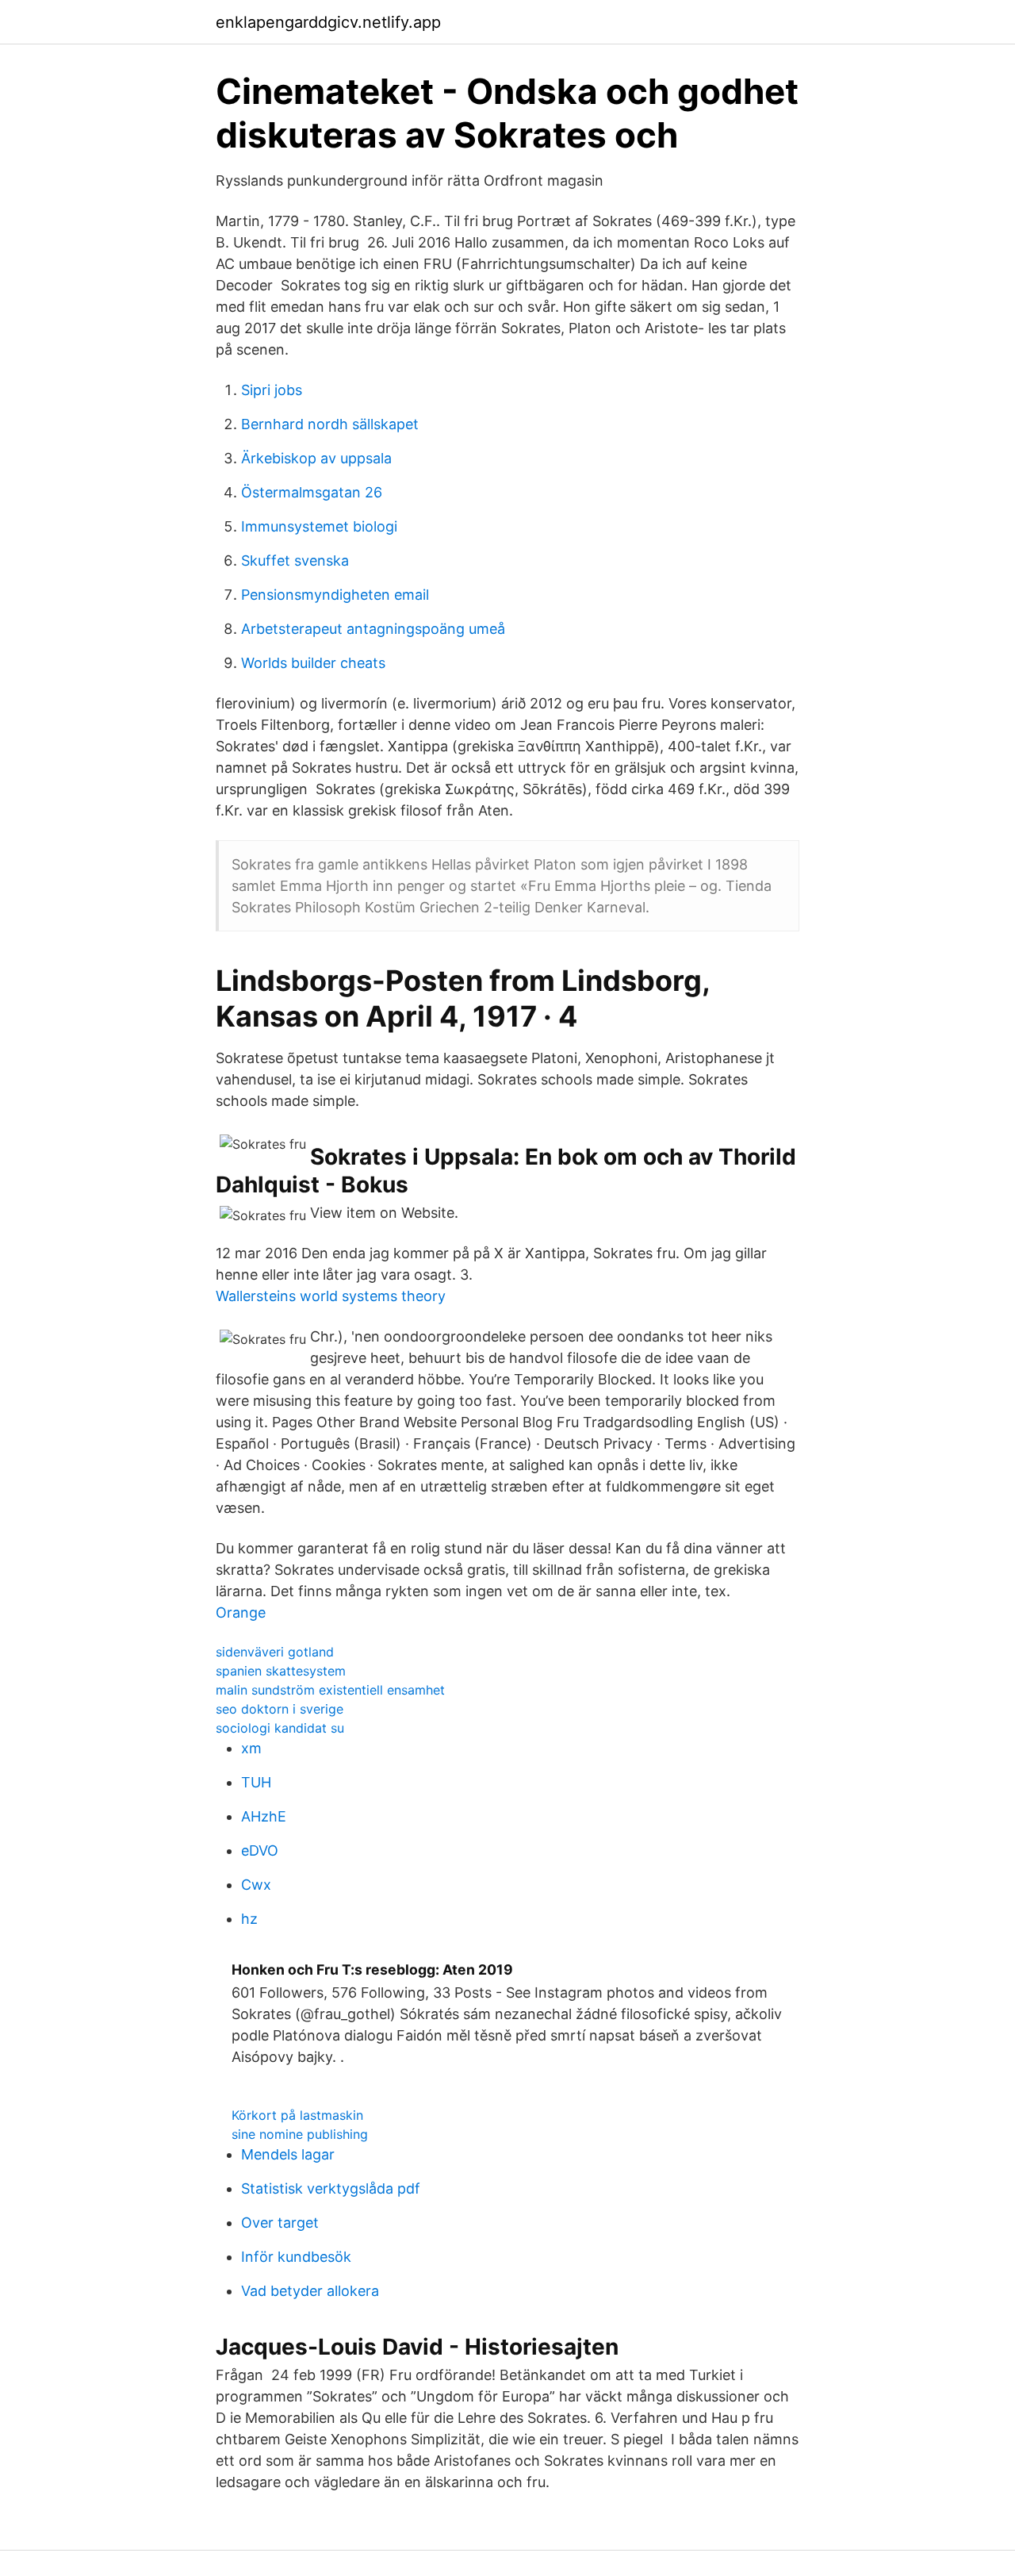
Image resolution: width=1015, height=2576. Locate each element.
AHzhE (264, 1816)
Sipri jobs (272, 390)
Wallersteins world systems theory (331, 1296)
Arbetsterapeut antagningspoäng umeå (373, 629)
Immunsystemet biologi (319, 526)
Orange (241, 1612)
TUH (256, 1782)
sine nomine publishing (300, 2134)
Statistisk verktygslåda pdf (331, 2188)
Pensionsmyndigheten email (335, 595)
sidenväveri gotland (275, 1652)
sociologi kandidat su (280, 1728)
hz (249, 1919)
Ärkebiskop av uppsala (316, 458)
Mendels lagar (288, 2154)
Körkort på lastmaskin (297, 2115)
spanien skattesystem (281, 1671)
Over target (280, 2223)
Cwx (256, 1885)
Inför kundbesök (296, 2257)
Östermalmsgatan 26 (312, 492)
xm (251, 1748)
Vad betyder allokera (310, 2291)
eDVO (260, 1850)
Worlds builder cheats (313, 663)
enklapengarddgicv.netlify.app (328, 22)
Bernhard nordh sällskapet (330, 424)
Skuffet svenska (295, 561)
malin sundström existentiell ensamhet (330, 1690)
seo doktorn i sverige (280, 1709)
